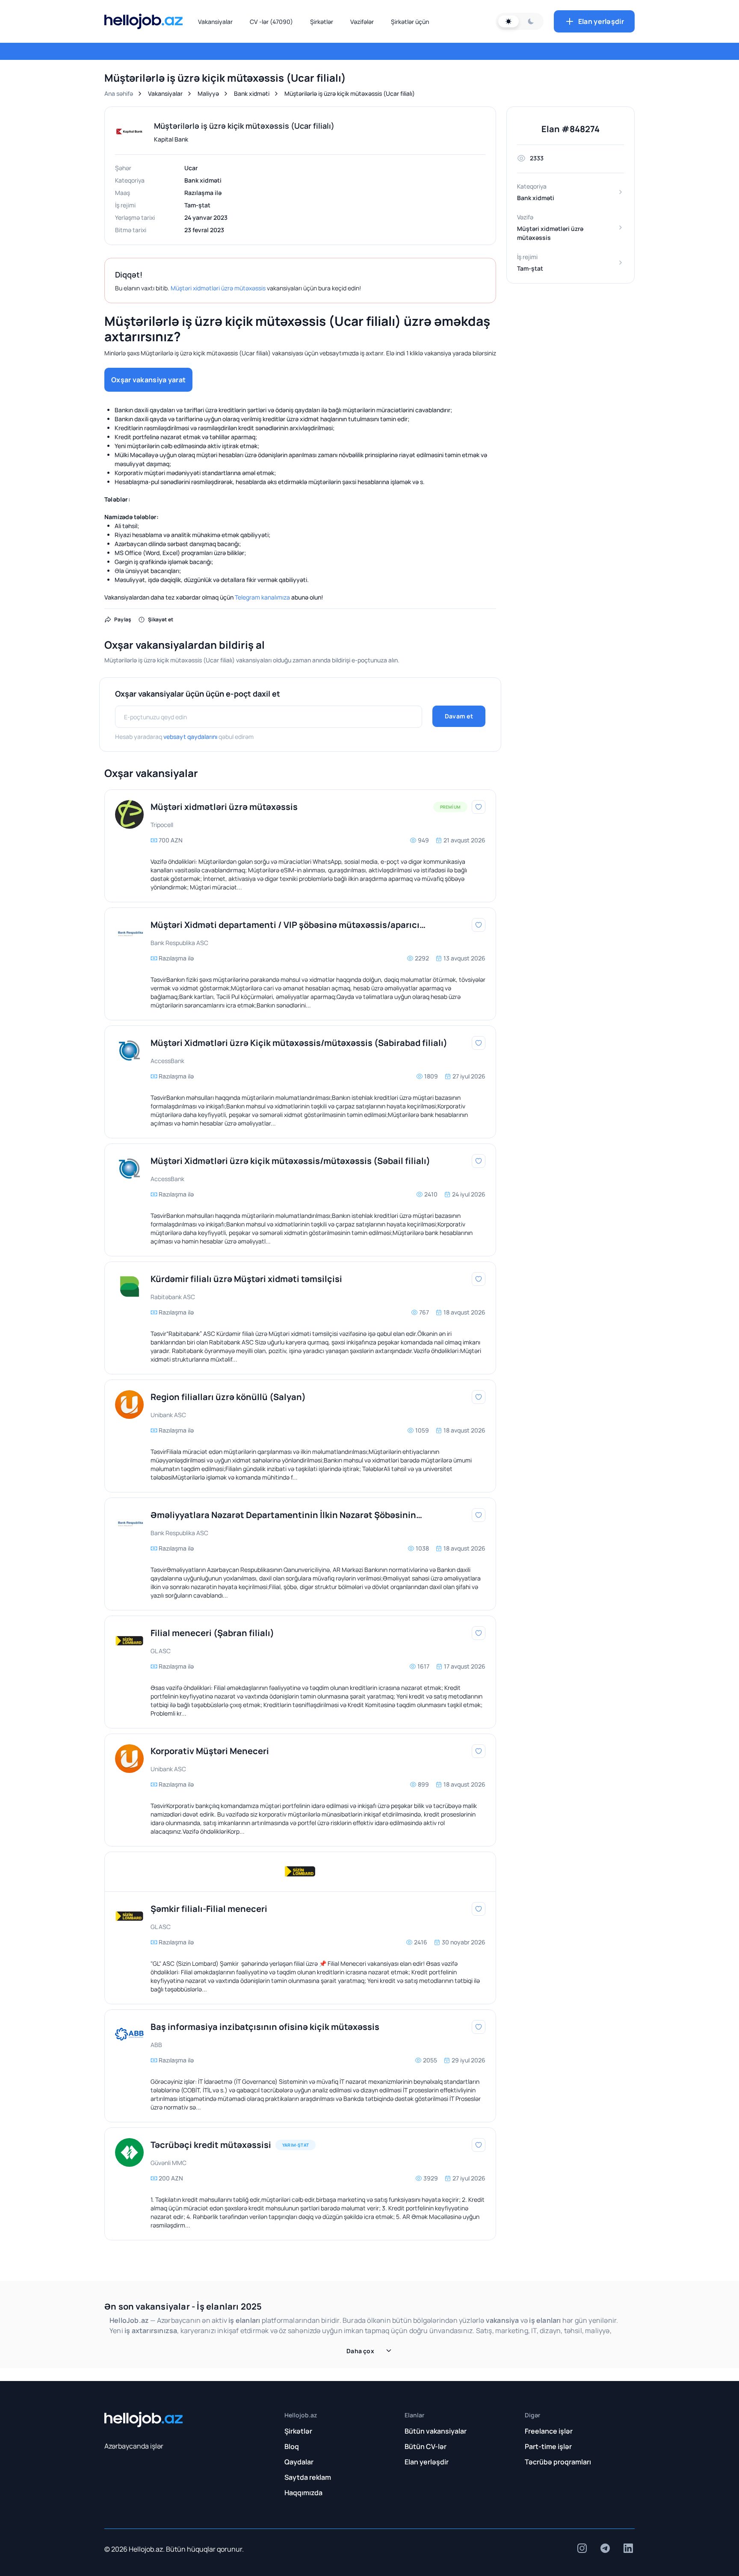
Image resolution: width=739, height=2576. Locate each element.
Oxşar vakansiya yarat (148, 380)
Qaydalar (299, 2462)
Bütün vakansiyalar (436, 2431)
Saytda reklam (308, 2477)
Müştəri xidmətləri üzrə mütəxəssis (218, 288)
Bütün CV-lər (426, 2446)
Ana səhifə (119, 93)
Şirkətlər (322, 22)
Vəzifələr (362, 22)
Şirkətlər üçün (410, 22)
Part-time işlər (548, 2446)
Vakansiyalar (215, 22)
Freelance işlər (549, 2431)
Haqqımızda (303, 2493)
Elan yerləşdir (601, 21)
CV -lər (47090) (271, 22)
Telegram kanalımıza (262, 597)
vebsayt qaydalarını (190, 737)
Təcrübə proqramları (558, 2462)
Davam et (459, 716)
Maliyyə (208, 93)
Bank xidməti (252, 93)
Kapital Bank (171, 139)
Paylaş (123, 619)
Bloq (292, 2446)
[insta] (582, 2548)
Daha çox (360, 2351)
